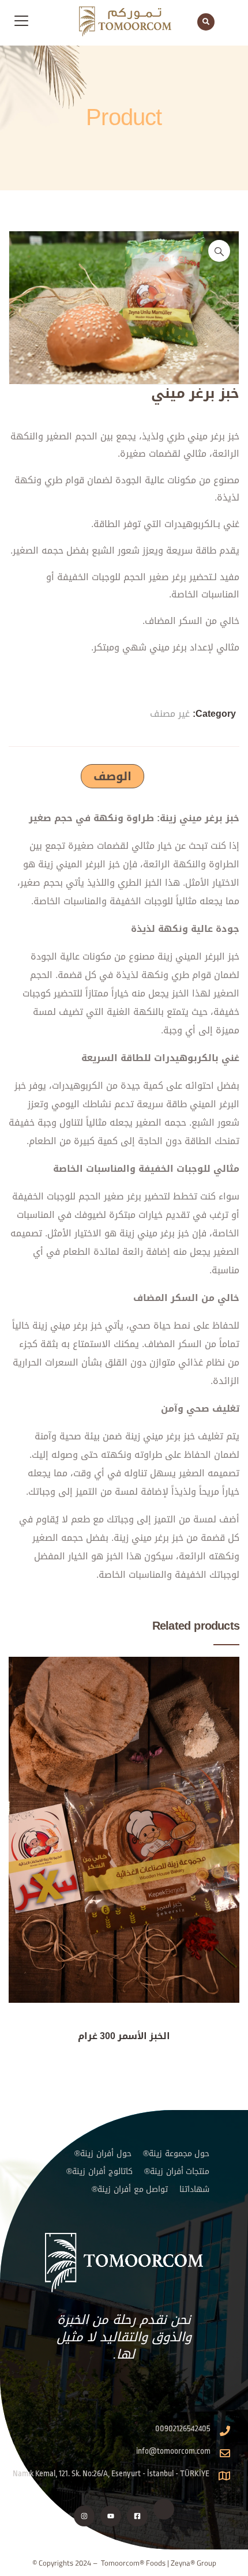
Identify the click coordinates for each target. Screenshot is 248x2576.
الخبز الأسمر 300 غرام (124, 2036)
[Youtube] (111, 2516)
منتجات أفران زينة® (177, 2171)
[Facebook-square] (137, 2516)
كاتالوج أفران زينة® (99, 2171)
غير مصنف (170, 714)
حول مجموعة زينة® (176, 2154)
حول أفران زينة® (103, 2154)
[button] (219, 251)
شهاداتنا (194, 2189)
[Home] (124, 2263)
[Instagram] (84, 2516)
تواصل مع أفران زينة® (130, 2189)
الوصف (112, 776)
